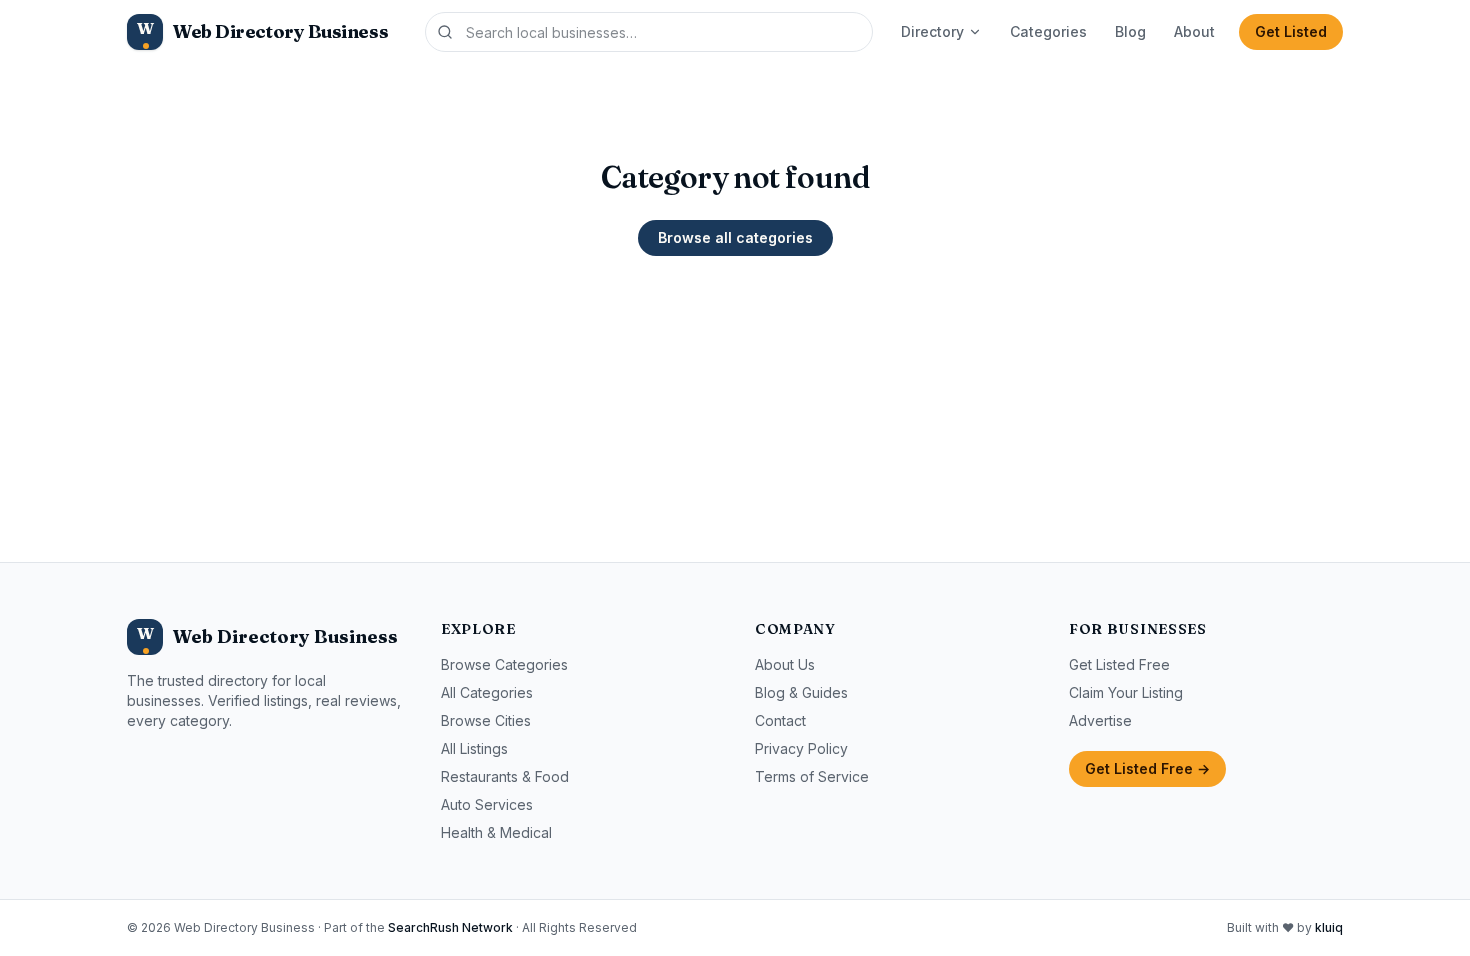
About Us (785, 664)
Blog (1130, 31)
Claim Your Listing (1126, 692)
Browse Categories (504, 664)
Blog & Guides (801, 692)
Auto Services (487, 804)
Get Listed (1291, 31)
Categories (1048, 31)
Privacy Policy (801, 748)
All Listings (474, 748)
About (1194, 31)
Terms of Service (812, 776)
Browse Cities (486, 720)
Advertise (1100, 720)
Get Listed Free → (1147, 768)
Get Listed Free (1119, 664)
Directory (932, 31)
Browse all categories (735, 237)
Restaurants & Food (505, 776)
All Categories (487, 692)
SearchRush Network (450, 927)
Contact (780, 720)
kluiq (1329, 927)
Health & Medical (496, 832)
